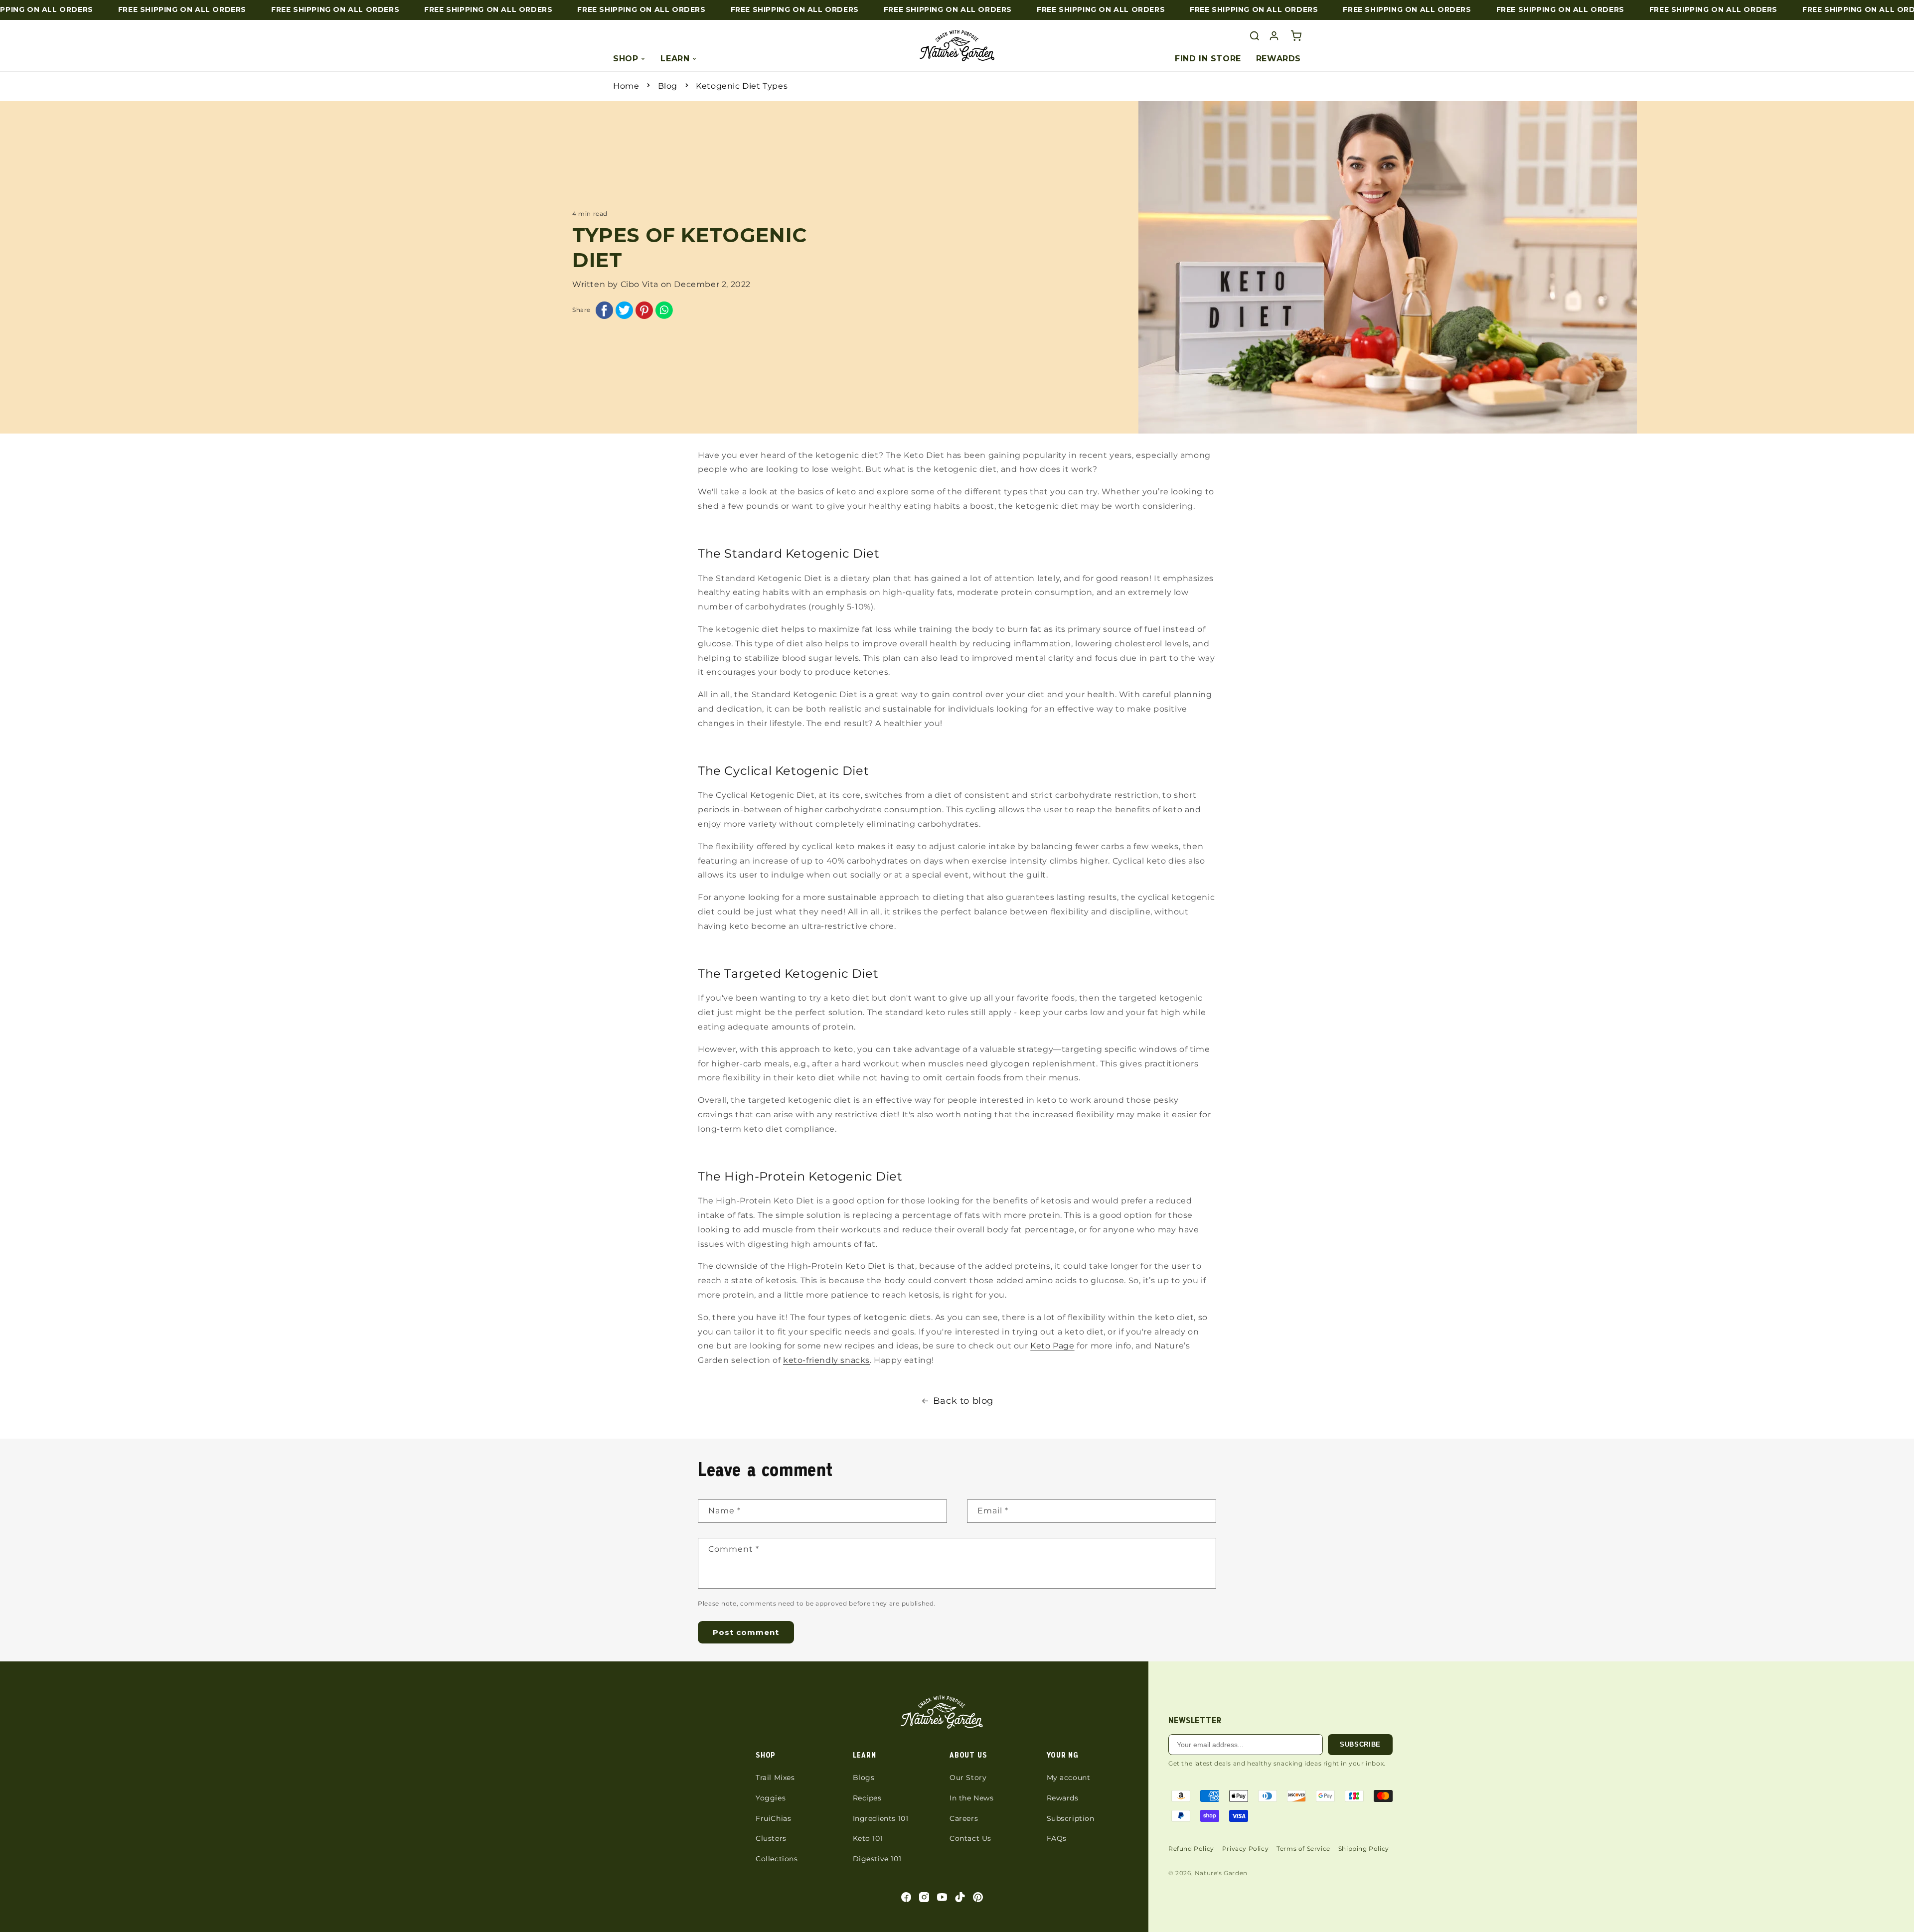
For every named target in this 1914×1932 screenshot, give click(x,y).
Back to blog (963, 1401)
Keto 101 (868, 1838)
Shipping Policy (1364, 1849)
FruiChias (773, 1818)
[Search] (1255, 36)
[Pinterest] (978, 1897)
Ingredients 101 (881, 1818)
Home (626, 86)
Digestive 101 (877, 1859)
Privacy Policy (1245, 1849)
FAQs (1057, 1838)
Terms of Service (1303, 1849)
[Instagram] (924, 1897)
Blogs (864, 1778)
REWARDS (1278, 59)
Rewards (1063, 1798)
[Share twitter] (624, 313)
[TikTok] (960, 1897)
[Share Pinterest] (644, 313)
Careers (964, 1818)
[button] (1296, 36)
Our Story (968, 1778)
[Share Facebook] (604, 313)
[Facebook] (906, 1897)
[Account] (1274, 36)
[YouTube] (942, 1897)
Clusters (771, 1838)
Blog (668, 86)
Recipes (867, 1798)
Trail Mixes (775, 1778)
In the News (972, 1798)
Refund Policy (1191, 1849)
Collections (777, 1859)
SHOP (626, 59)
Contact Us (970, 1838)
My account (1069, 1778)
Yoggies (771, 1798)
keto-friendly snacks (826, 1360)
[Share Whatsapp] (664, 313)
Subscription (1071, 1818)
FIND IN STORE (1208, 59)
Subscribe (1360, 1744)
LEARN (675, 59)
